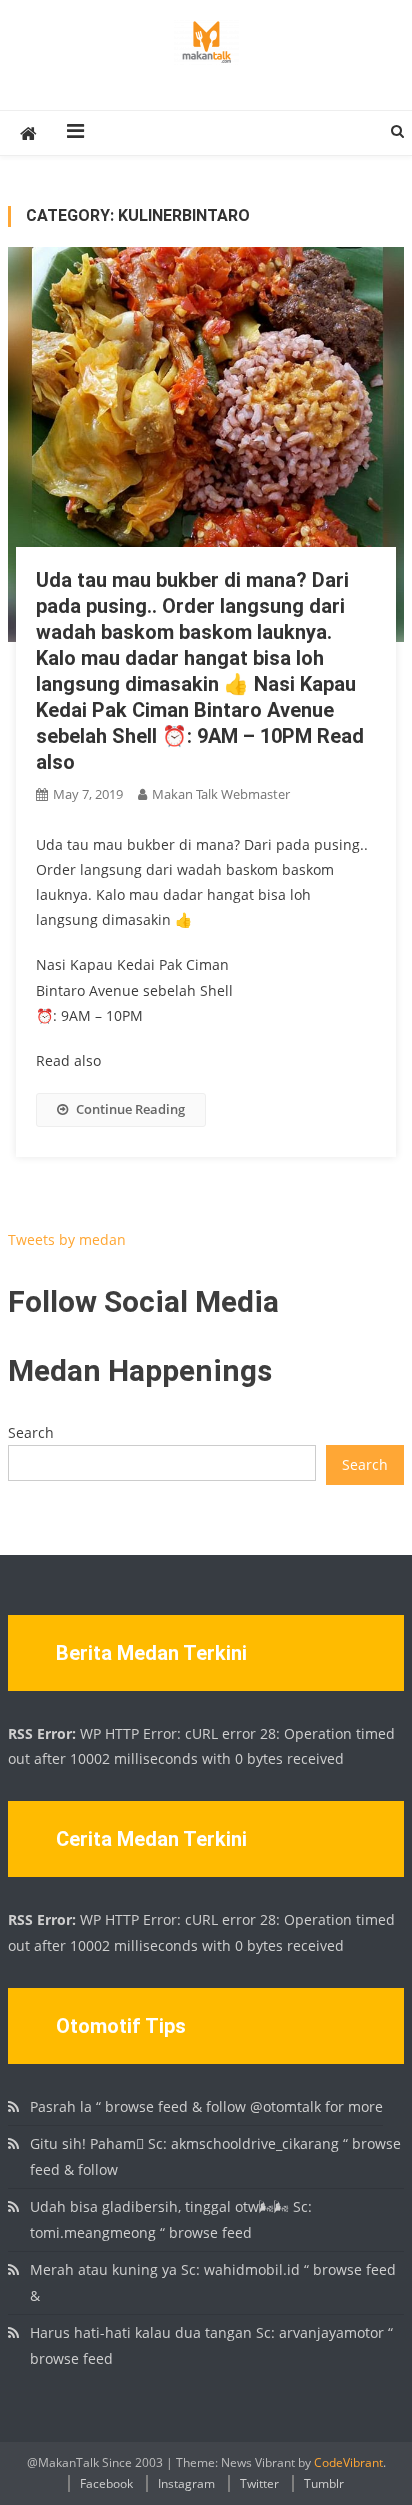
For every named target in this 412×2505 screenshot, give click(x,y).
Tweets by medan (67, 1239)
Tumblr (324, 2483)
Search (31, 1432)
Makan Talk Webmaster (221, 794)
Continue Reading (130, 1109)
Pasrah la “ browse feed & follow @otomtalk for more (206, 2106)
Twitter (259, 2483)
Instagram (186, 2483)
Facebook (106, 2483)
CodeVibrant (348, 2462)
